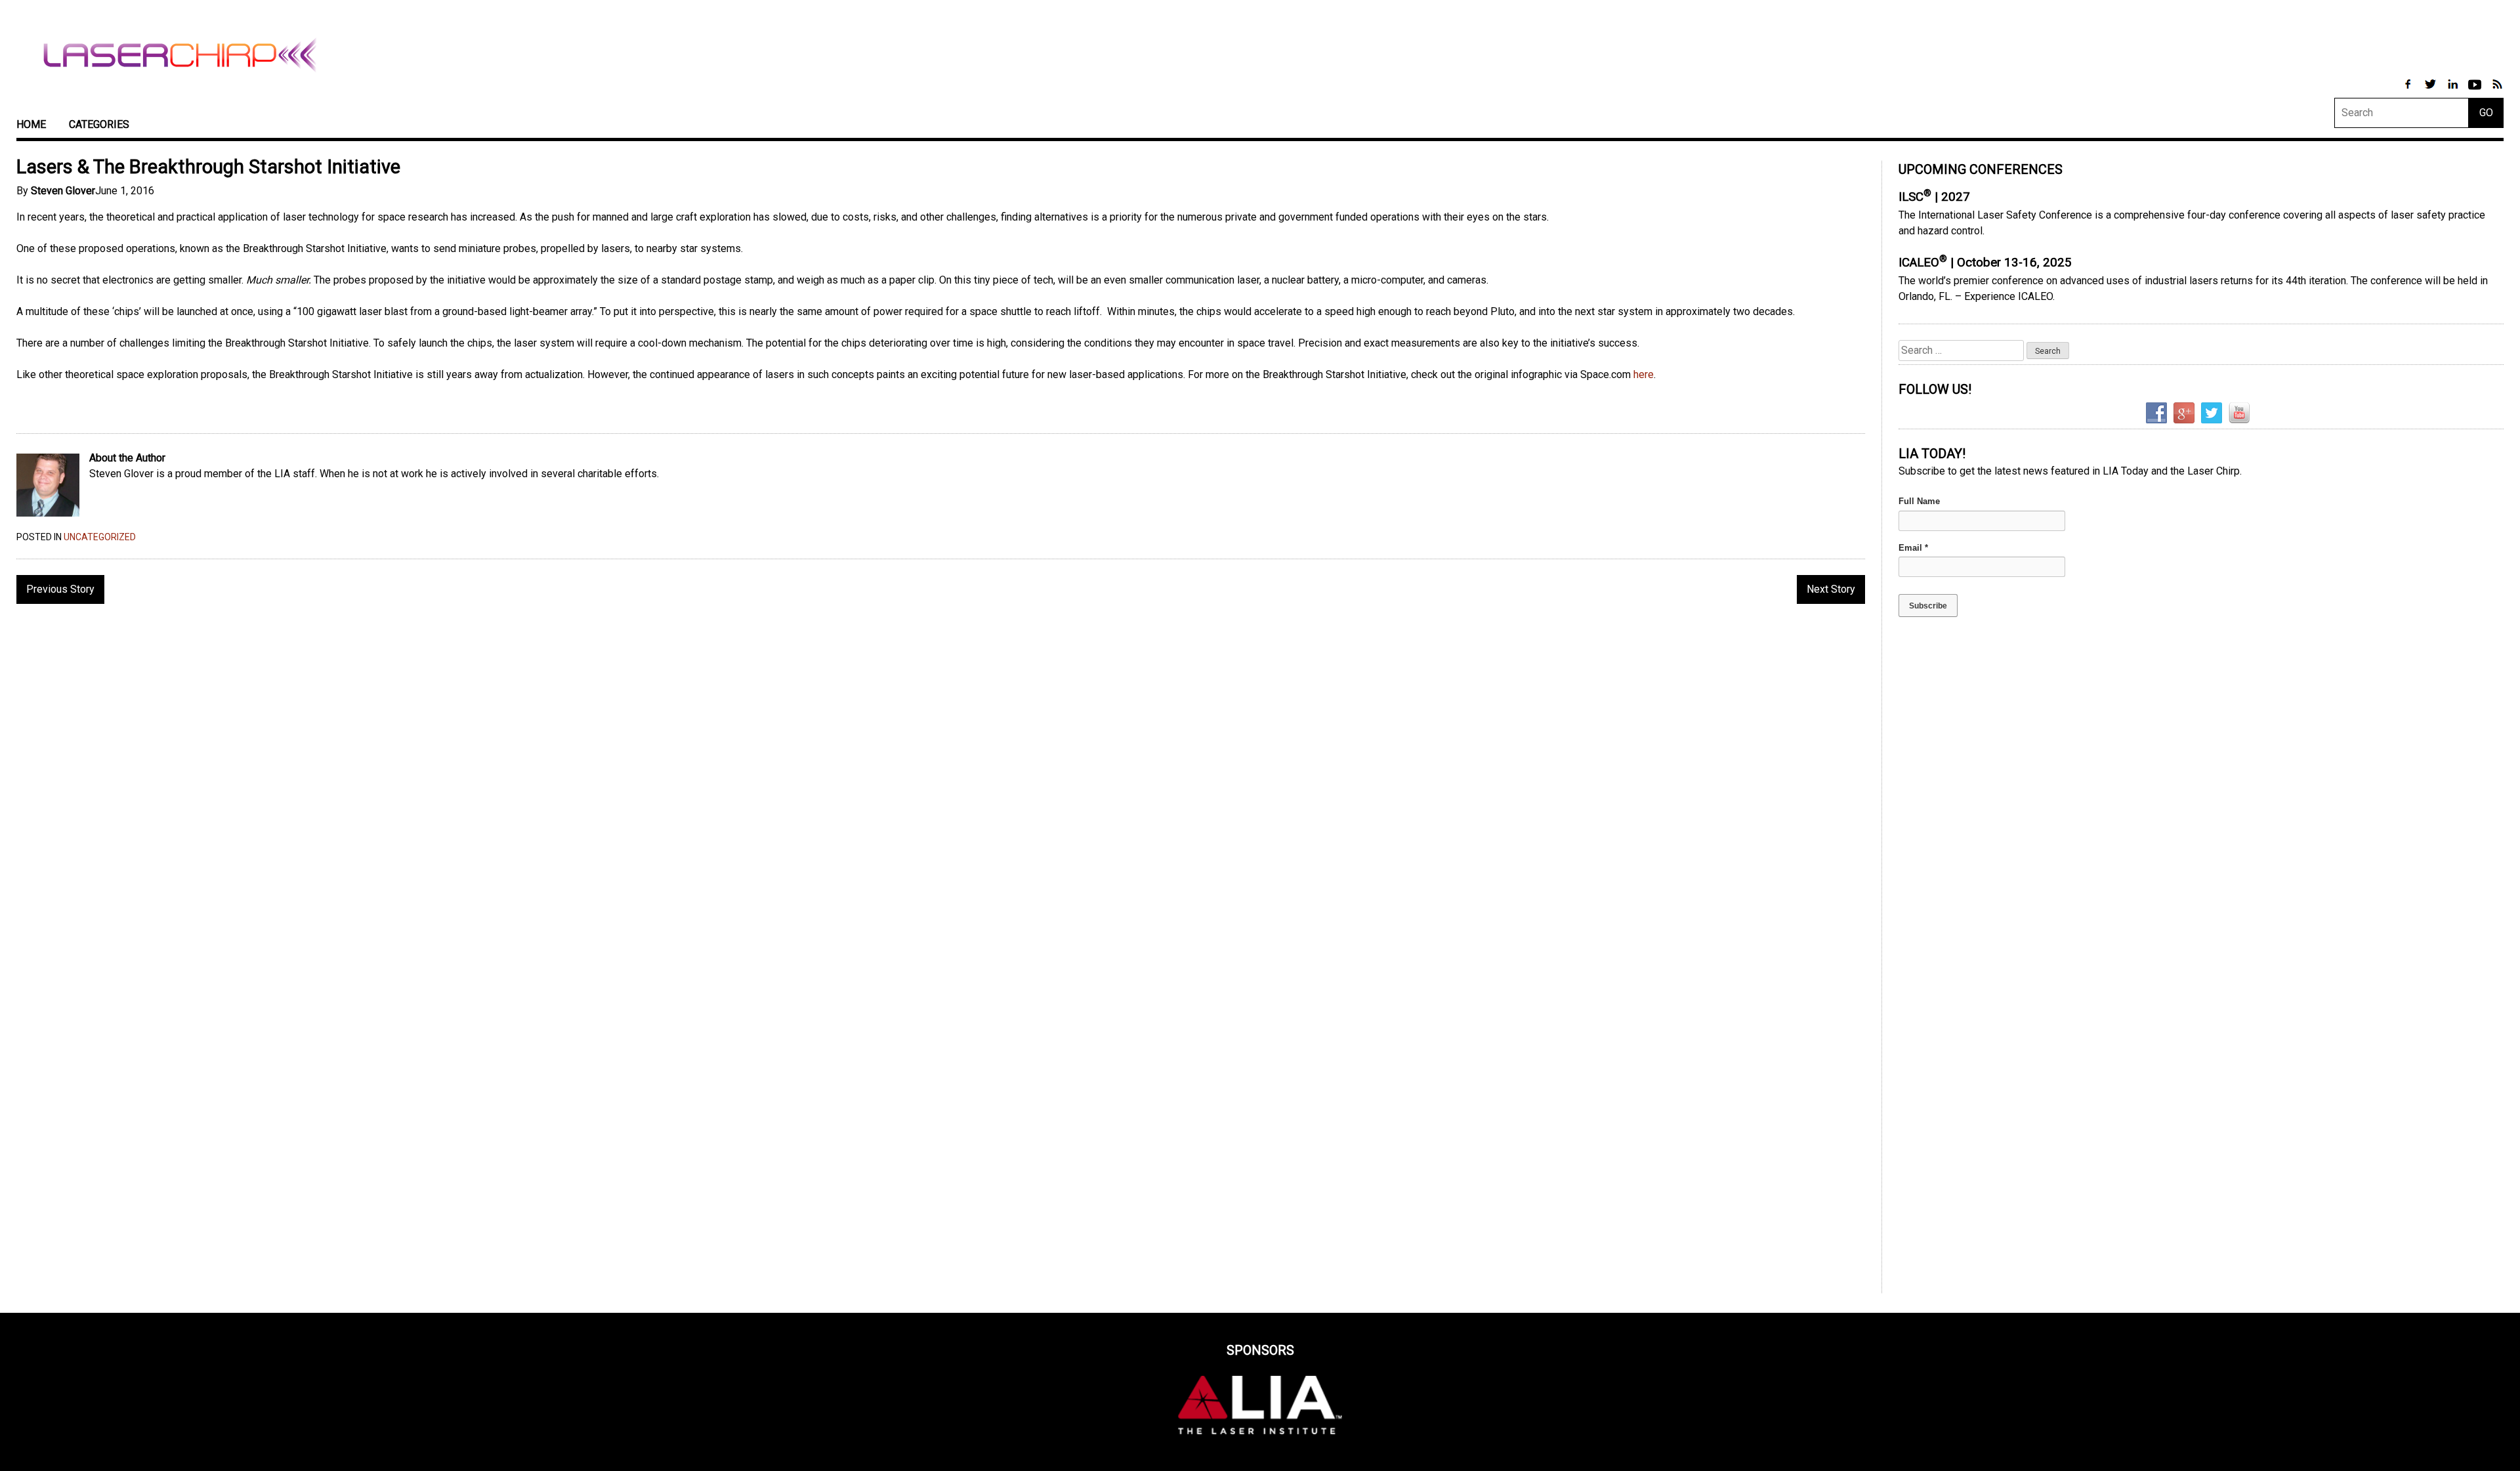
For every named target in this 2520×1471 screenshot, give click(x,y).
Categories (99, 124)
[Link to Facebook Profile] (2409, 91)
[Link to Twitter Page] (2431, 91)
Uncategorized (100, 537)
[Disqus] (941, 784)
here (1644, 374)
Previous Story (60, 589)
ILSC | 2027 (1934, 197)
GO (2486, 113)
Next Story (1831, 589)
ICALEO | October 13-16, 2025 (1985, 263)
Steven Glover (63, 191)
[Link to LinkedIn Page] (2454, 91)
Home (31, 124)
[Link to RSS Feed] (2497, 91)
